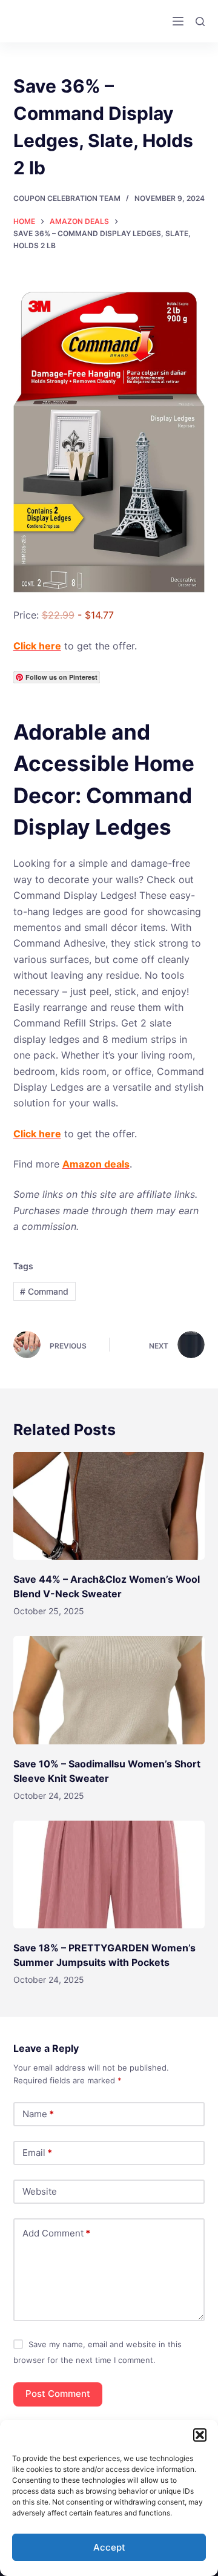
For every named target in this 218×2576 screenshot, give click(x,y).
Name (38, 2114)
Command (44, 1291)
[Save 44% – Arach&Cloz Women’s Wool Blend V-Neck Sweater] (109, 1506)
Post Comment (58, 2394)
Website (40, 2191)
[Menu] (178, 21)
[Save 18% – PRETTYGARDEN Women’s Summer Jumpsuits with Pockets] (109, 1874)
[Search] (200, 21)
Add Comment (56, 2233)
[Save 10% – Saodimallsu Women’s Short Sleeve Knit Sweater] (109, 1690)
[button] (200, 2435)
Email (37, 2153)
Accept (109, 2547)
